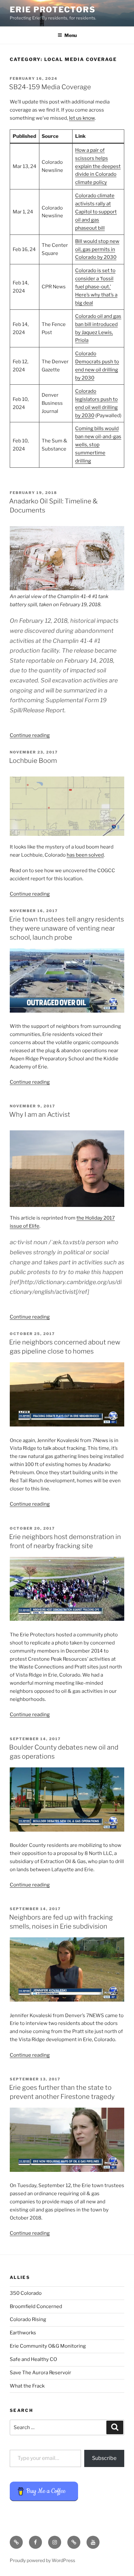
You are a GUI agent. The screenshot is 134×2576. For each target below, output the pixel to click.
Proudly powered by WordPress (42, 2560)
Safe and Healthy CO (33, 2359)
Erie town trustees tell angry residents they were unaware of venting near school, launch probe (67, 928)
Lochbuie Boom (33, 761)
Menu (71, 35)
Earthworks (23, 2333)
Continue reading (30, 735)
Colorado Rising (28, 2319)
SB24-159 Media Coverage (50, 87)
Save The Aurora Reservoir (40, 2373)
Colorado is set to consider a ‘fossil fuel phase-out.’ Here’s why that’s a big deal (96, 287)
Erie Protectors (53, 10)
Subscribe (104, 2458)
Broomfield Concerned (36, 2306)
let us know (82, 118)
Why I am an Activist (40, 1114)
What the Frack (27, 2386)
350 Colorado (26, 2293)
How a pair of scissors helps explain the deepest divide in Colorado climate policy (98, 166)
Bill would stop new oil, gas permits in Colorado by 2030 (97, 249)
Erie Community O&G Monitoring (48, 2346)
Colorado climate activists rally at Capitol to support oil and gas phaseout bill (96, 212)
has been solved (85, 855)
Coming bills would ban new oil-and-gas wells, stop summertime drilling (98, 445)
